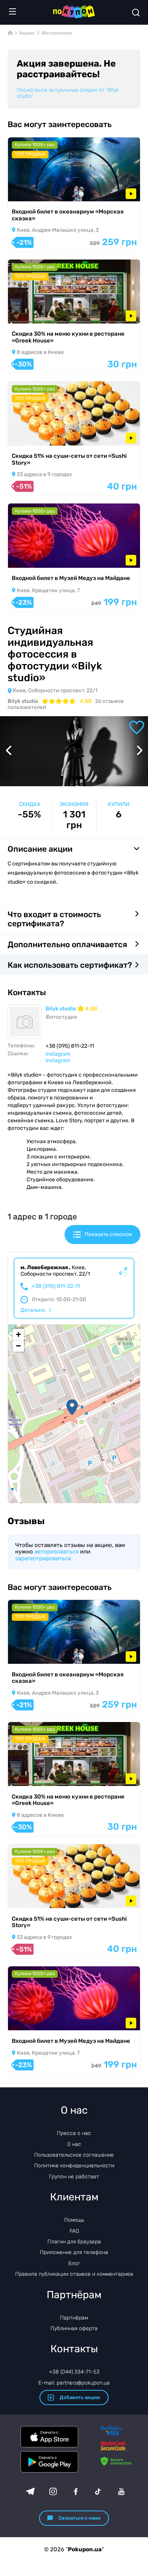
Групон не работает (74, 2177)
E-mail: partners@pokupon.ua (74, 2383)
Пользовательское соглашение (74, 2155)
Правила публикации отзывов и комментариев (74, 2274)
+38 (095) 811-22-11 (56, 1286)
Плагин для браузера (74, 2242)
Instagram (58, 1054)
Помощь (74, 2220)
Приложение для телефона (74, 2252)
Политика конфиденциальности (74, 2166)
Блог (74, 2263)
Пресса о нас (74, 2133)
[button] (72, 1407)
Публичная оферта (74, 2328)
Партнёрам (74, 2318)
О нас (74, 2144)
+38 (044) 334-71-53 (74, 2372)
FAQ (74, 2231)
